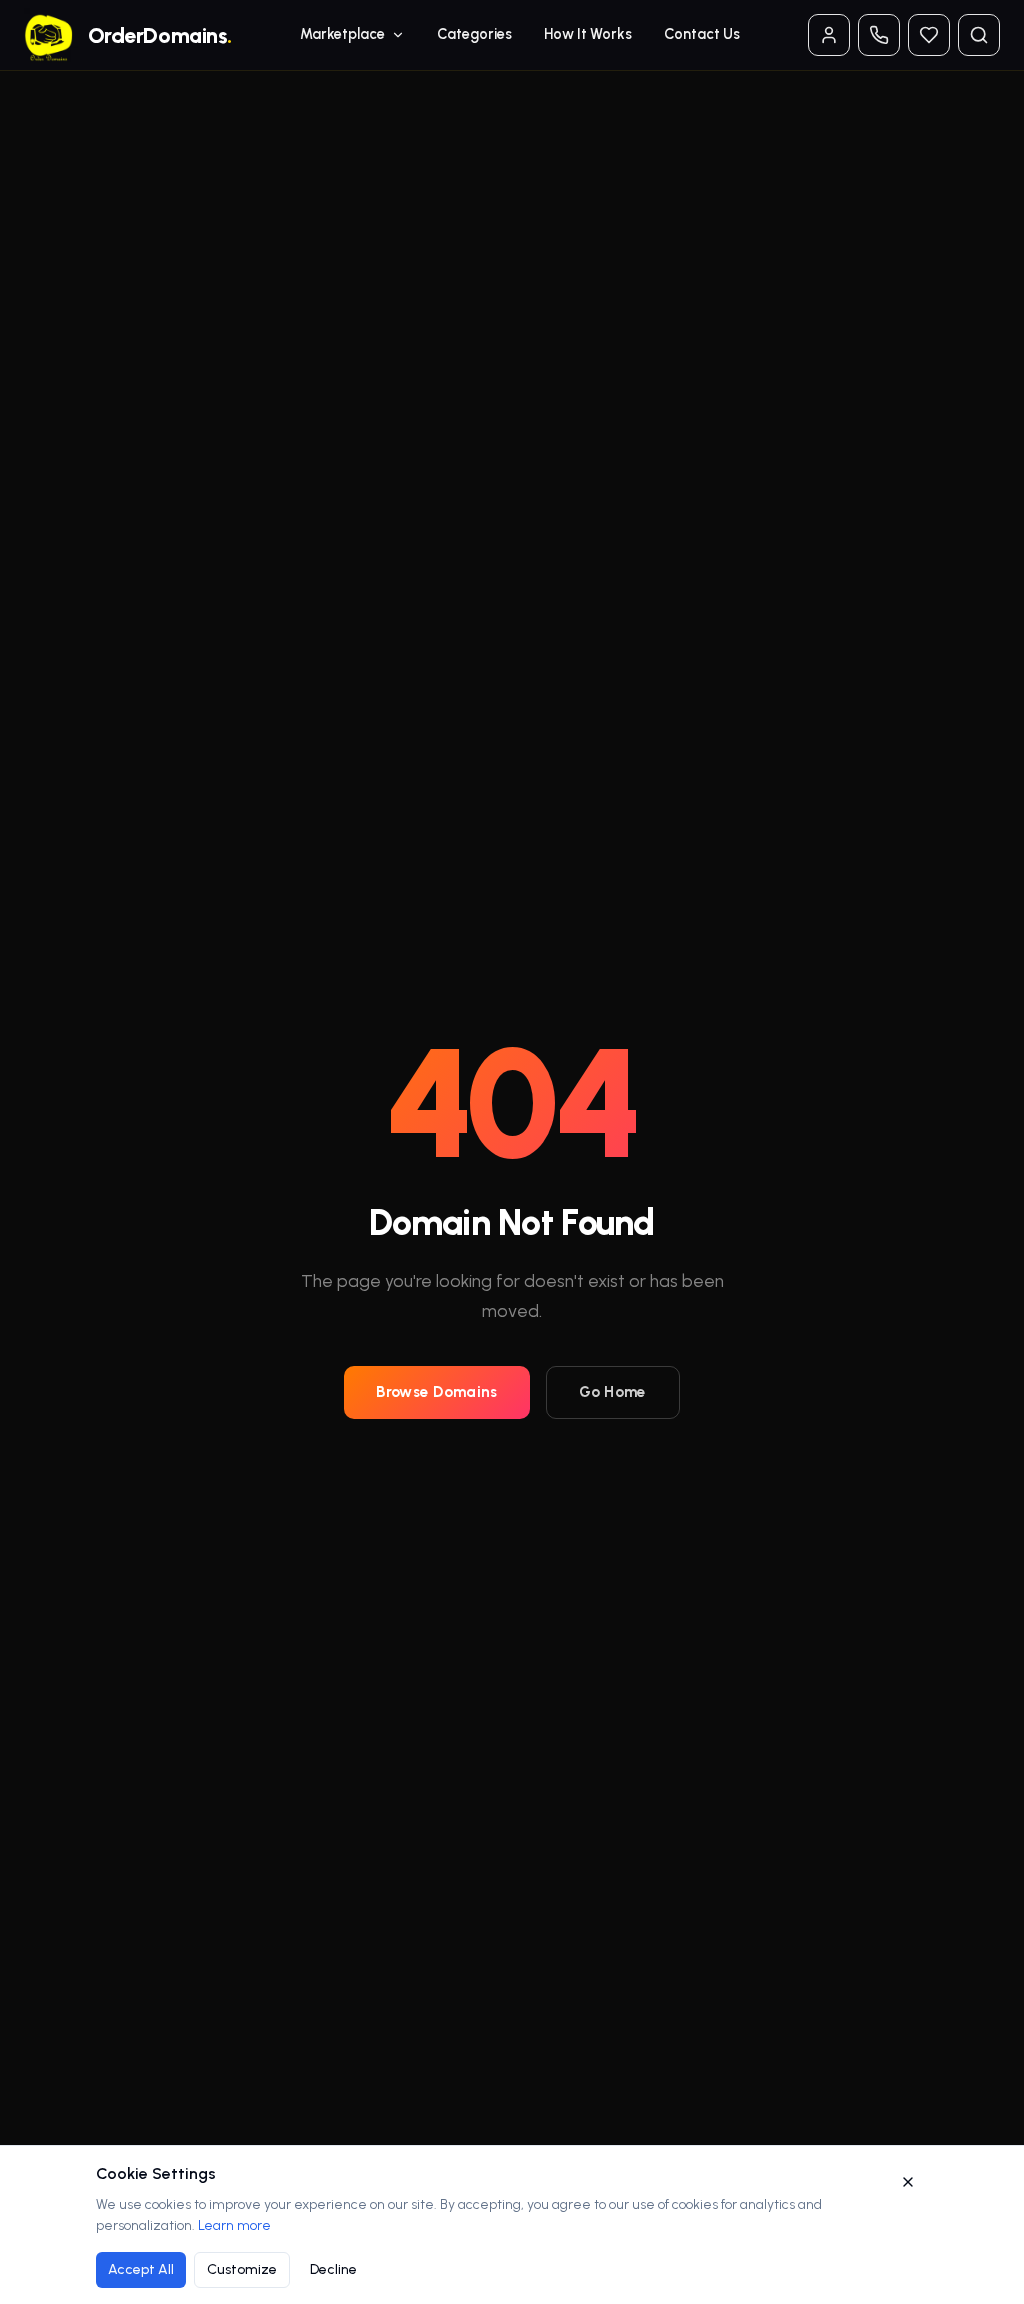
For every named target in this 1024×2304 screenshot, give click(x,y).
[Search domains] (979, 35)
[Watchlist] (929, 35)
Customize (242, 2269)
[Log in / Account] (829, 35)
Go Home (613, 1392)
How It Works (588, 34)
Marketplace (342, 34)
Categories (474, 34)
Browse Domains (436, 1392)
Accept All (141, 2269)
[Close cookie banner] (908, 2182)
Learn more (234, 2225)
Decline (333, 2269)
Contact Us (702, 34)
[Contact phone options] (879, 35)
